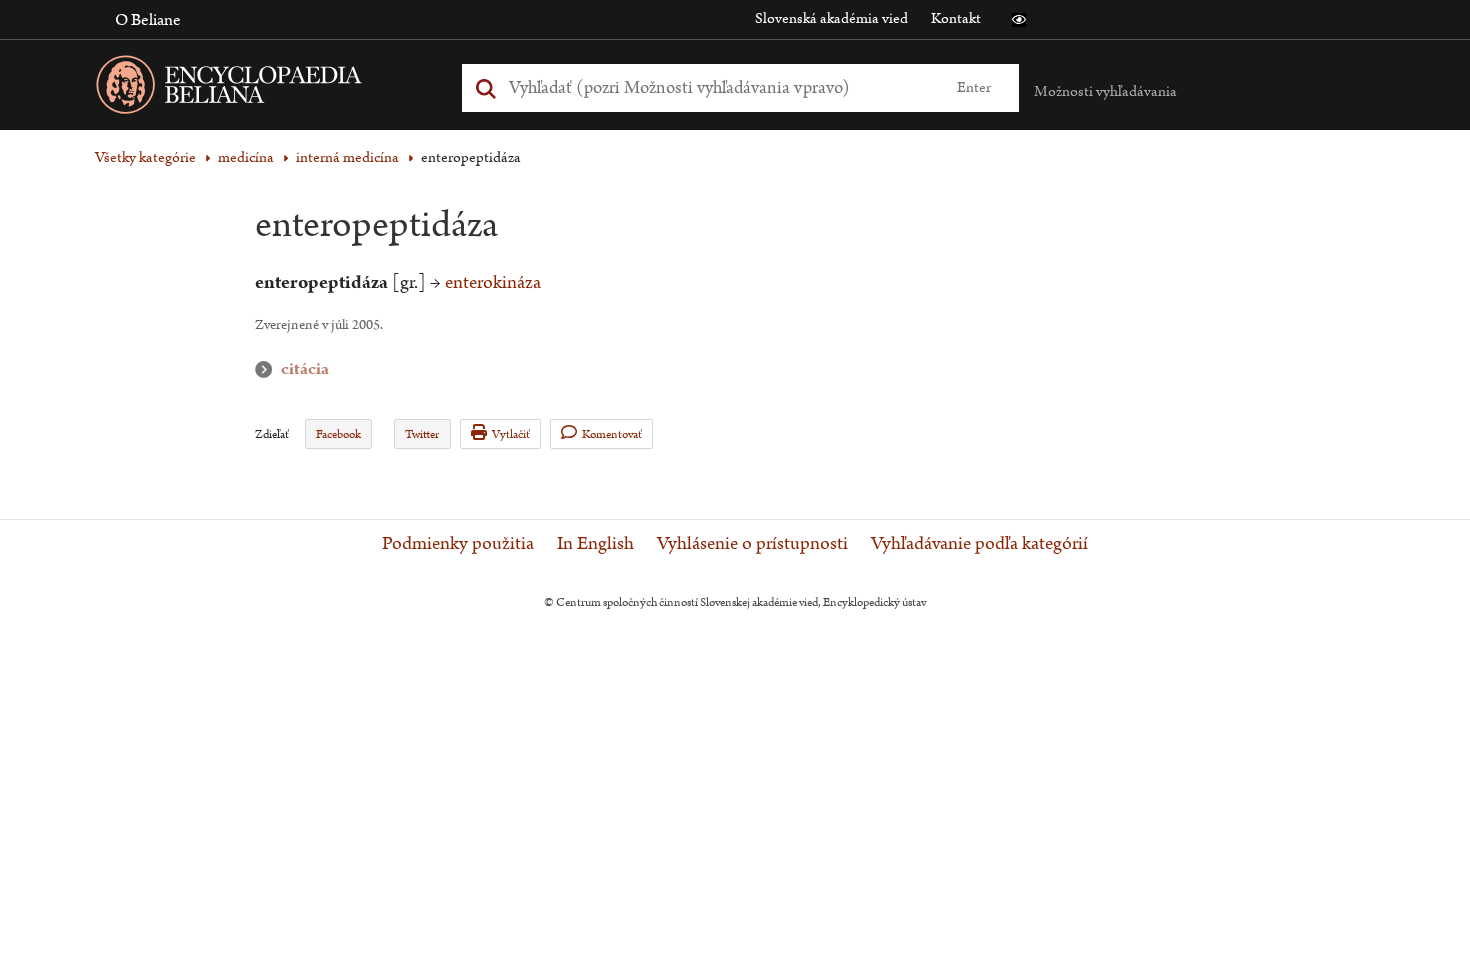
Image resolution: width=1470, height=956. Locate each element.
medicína (246, 157)
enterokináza (493, 282)
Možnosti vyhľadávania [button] (1105, 91)
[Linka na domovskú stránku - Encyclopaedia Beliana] (260, 88)
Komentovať (612, 434)
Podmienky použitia (458, 544)
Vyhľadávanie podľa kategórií (979, 544)
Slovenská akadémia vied (831, 18)
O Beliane (148, 20)
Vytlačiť (511, 434)
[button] (1019, 20)
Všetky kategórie (145, 157)
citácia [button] (268, 369)
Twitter (422, 434)
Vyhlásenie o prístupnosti (752, 544)
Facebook (338, 434)
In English (595, 544)
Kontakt (956, 18)
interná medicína (347, 157)
